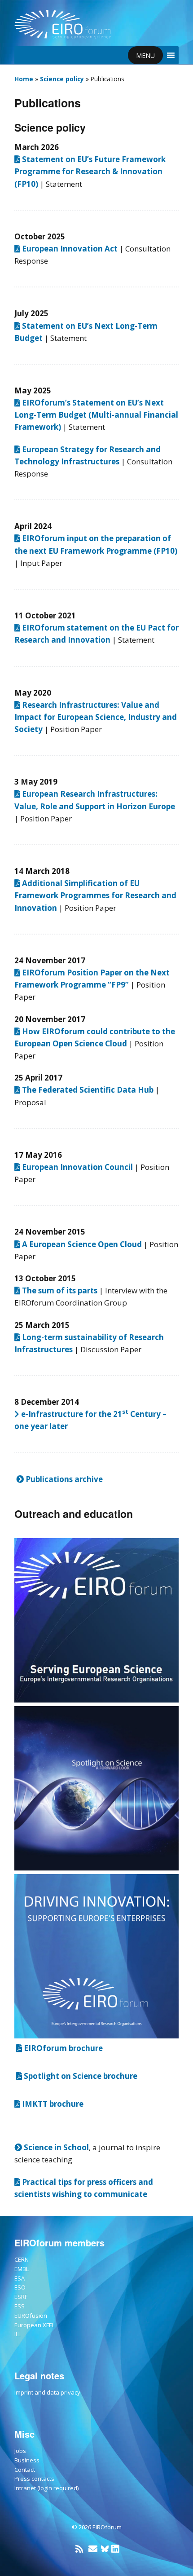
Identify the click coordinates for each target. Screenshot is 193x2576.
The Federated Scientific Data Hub (84, 1090)
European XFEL (35, 2325)
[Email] (93, 2549)
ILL (18, 2334)
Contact (25, 2470)
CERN (22, 2259)
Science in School (52, 2147)
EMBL (22, 2269)
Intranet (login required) (46, 2488)
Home (24, 79)
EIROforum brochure (59, 2048)
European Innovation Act (66, 249)
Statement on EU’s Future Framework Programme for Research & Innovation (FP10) (90, 171)
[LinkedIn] (115, 2549)
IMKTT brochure (49, 2104)
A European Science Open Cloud (78, 1244)
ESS (20, 2306)
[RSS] (79, 2549)
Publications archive (59, 1479)
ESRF (21, 2297)
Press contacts (34, 2479)
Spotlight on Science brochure (77, 2076)
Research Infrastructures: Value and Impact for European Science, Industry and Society (96, 717)
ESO (20, 2287)
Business (27, 2460)
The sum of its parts (56, 1290)
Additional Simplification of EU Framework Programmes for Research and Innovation (95, 895)
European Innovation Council (74, 1167)
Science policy (62, 79)
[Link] (105, 2549)
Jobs (20, 2451)
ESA (20, 2278)
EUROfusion (31, 2316)
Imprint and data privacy (47, 2392)
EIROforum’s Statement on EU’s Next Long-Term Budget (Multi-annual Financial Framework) (96, 415)
